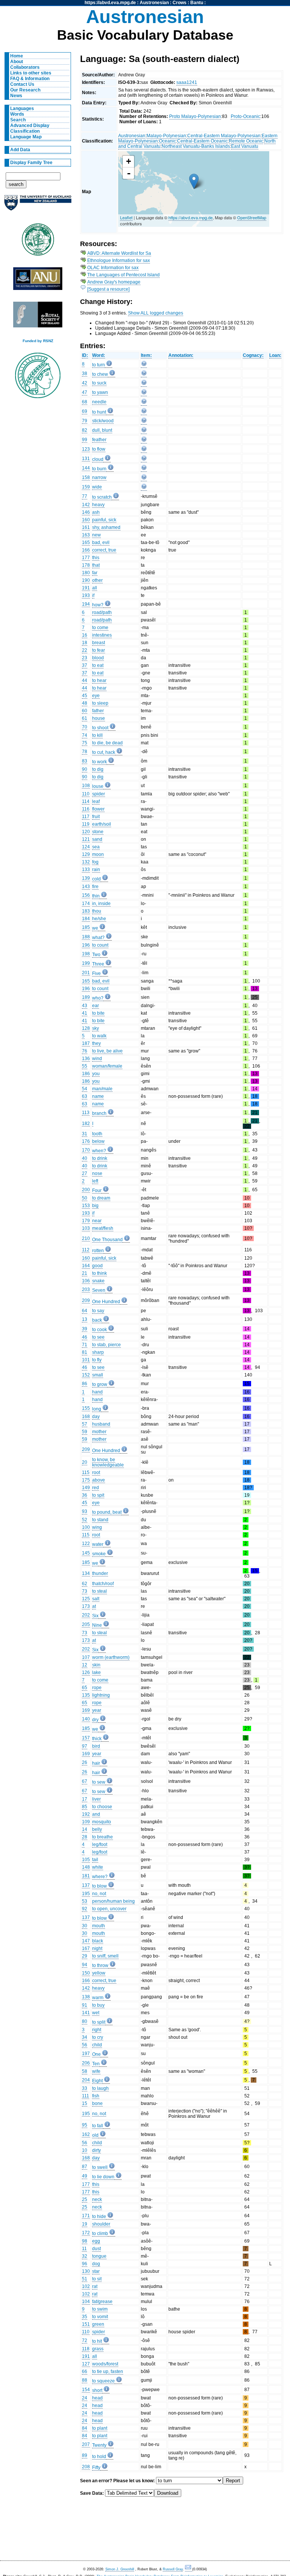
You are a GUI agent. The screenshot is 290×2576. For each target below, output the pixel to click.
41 (85, 1013)
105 (86, 1860)
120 (86, 832)
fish (96, 2096)
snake (98, 1281)
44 (85, 680)
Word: (99, 355)
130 (86, 2271)
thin (96, 896)
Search (18, 120)
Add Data (20, 150)
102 (86, 2286)
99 (85, 440)
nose (97, 1173)
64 (85, 1311)
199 (86, 963)
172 (86, 2233)
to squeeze (103, 2381)
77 (85, 496)
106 (86, 1281)
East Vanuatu (245, 146)
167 (86, 1948)
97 (85, 1746)
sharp (98, 1352)
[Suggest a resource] (108, 289)
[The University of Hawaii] (38, 242)
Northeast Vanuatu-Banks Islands (196, 146)
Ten (96, 2064)
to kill (97, 735)
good (97, 1266)
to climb (100, 2233)
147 (86, 1941)
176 (86, 1141)
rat (95, 2286)
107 (86, 1657)
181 (86, 1876)
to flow (99, 449)
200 (86, 1190)
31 (85, 1134)
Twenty (99, 2445)
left (95, 1181)
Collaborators (25, 67)
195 (86, 1894)
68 (85, 402)
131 (86, 459)
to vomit (100, 2317)
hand (97, 1392)
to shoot (100, 728)
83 (85, 761)
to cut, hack (104, 752)
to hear (99, 680)
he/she (99, 919)
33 (85, 2088)
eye (96, 696)
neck (97, 2199)
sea (96, 847)
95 (85, 2125)
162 (86, 2134)
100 (86, 1527)
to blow (99, 1886)
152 (86, 1375)
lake (96, 1672)
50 (85, 1198)
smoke (99, 1554)
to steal (99, 1591)
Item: (146, 355)
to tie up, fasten (108, 2371)
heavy (98, 505)
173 (86, 1606)
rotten (98, 1251)
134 (86, 1573)
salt (96, 1599)
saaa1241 (187, 82)
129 (86, 854)
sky (96, 1028)
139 (86, 878)
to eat (98, 665)
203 (86, 1290)
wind (97, 1059)
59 (85, 1432)
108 (86, 786)
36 (85, 1495)
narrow (99, 477)
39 (85, 1329)
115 (86, 1472)
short (97, 2390)
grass (98, 2349)
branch (99, 1113)
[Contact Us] (189, 2569)
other (97, 580)
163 (86, 535)
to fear (99, 650)
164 (86, 1266)
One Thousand (107, 1240)
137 (86, 1885)
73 (85, 1591)
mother (99, 1432)
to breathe (103, 1837)
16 (85, 635)
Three (98, 964)
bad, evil (101, 542)
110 (86, 794)
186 (86, 1074)
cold (96, 879)
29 (85, 1956)
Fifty (96, 2468)
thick (97, 1739)
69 (85, 411)
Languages (22, 108)
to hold (99, 2457)
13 (85, 1319)
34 (85, 2037)
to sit (97, 2279)
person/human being (113, 1901)
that (96, 565)
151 (86, 2324)
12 (85, 1665)
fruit (96, 817)
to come (100, 628)
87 (85, 2167)
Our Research (25, 90)
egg (96, 2241)
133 (86, 870)
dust (96, 2249)
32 (85, 2256)
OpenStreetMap (252, 217)
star (96, 2271)
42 (85, 383)
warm (98, 1998)
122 (86, 1544)
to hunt (99, 412)
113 (86, 1113)
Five (96, 973)
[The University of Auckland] (38, 206)
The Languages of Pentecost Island (123, 275)
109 (86, 1822)
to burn (99, 469)
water (98, 1544)
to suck (99, 383)
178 (86, 565)
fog (95, 862)
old (95, 2135)
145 (86, 1553)
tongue (99, 2256)
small (98, 1375)
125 (86, 1599)
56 (85, 2045)
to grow (100, 1384)
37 (85, 665)
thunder (100, 1573)
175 (86, 1480)
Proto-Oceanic (245, 116)
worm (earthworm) (111, 1657)
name (98, 1096)
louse (98, 786)
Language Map (26, 137)
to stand (100, 1520)
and (96, 1814)
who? (98, 998)
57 (85, 1424)
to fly (97, 1360)
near (97, 1221)
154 (86, 2390)
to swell (100, 2167)
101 (86, 1360)
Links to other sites (31, 73)
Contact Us (22, 84)
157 (86, 1738)
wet (96, 2013)
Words (17, 114)
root (96, 1472)
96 (85, 2264)
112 (86, 1250)
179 (86, 1221)
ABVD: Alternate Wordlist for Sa (119, 253)
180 (86, 573)
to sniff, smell (105, 1956)
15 (85, 2103)
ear (96, 1006)
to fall (98, 2126)
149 (86, 1488)
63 (85, 1096)
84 (85, 2428)
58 (85, 2071)
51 (85, 2279)
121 (86, 839)
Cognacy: (253, 355)
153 (86, 1206)
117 (86, 817)
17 (85, 1799)
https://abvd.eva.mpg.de (110, 3)
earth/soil (102, 824)
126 (86, 1672)
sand (97, 839)
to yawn (100, 392)
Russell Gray (173, 2569)
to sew (99, 1782)
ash (96, 512)
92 (85, 1909)
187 (86, 1043)
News (16, 96)
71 (85, 1345)
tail (95, 1860)
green (98, 2324)
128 (86, 1028)
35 (85, 2317)
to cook (99, 1330)
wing (97, 1527)
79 (85, 421)
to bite (98, 1013)
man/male (102, 1089)
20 (85, 1462)
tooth (97, 1134)
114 (86, 801)
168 (86, 1417)
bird (96, 1746)
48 (85, 703)
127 (86, 2364)
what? (98, 938)
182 (86, 1124)
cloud (98, 459)
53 (85, 1901)
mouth (99, 1926)
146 (86, 512)
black (98, 1941)
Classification (25, 131)
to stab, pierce (106, 1345)
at (94, 1606)
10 (85, 2150)
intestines (102, 635)
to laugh (100, 2088)
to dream (101, 1198)
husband (101, 1424)
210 (86, 1238)
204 (86, 2080)
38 (85, 374)
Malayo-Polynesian (166, 136)
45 (85, 696)
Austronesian (154, 3)
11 (84, 2249)
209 (86, 1300)
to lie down (103, 2177)
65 (85, 1688)
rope (97, 1688)
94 (85, 1965)
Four (97, 1190)
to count (100, 945)
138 (86, 1997)
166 (86, 550)
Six (95, 1616)
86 (85, 1384)
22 (85, 650)
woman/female (107, 1066)
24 (85, 2398)
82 (85, 430)
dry (95, 1720)
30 (85, 1926)
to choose (102, 1807)
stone (98, 832)
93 (85, 1511)
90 (85, 769)
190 (86, 580)
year (97, 1710)
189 (86, 997)
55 (85, 1066)
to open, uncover (109, 1909)
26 (85, 1762)
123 (86, 449)
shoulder (101, 2224)
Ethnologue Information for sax (119, 260)
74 (85, 735)
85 (85, 1807)
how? (98, 605)
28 (85, 1837)
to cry (98, 2037)
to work (99, 762)
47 (85, 392)
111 (86, 2096)
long (97, 1409)
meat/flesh (103, 1228)
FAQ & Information (30, 79)
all (95, 588)
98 (85, 2241)
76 (85, 1051)
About (17, 62)
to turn (99, 365)
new (96, 535)
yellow (99, 1973)
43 (85, 1006)
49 (85, 2176)
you (96, 1074)
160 (86, 520)
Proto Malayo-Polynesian (195, 116)
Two (96, 955)
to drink (100, 1158)
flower (98, 809)
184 (86, 919)
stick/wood (103, 421)
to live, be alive (107, 1051)
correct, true (104, 550)
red (96, 1488)
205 (86, 1624)
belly (97, 1829)
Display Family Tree (31, 163)
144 (86, 468)
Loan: (275, 355)
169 (86, 1710)
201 (86, 973)
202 (86, 1615)
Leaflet (126, 217)
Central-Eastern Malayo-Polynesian (224, 136)
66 (85, 2371)
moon (98, 854)
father (98, 711)
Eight (97, 2081)
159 (86, 487)
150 (86, 1973)
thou (97, 911)
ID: (85, 355)
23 (85, 658)
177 (86, 558)
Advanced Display (30, 126)
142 (86, 505)
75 (85, 743)
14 (85, 1829)
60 (85, 711)
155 (86, 1408)
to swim (100, 2309)
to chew (100, 374)
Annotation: (181, 355)
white (98, 1867)
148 (86, 1867)
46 (85, 1337)
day (96, 1417)
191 (86, 588)
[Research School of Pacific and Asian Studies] (38, 281)
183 (86, 911)
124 (86, 847)
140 (86, 1719)
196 (86, 945)
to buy (98, 2005)
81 (85, 1352)
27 (85, 1173)
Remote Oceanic (246, 141)
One (96, 2054)
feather (99, 440)
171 (86, 2216)
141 (86, 2013)
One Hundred (106, 1302)
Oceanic (167, 141)
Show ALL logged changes (156, 313)
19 (85, 2224)
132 (86, 862)
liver (96, 1799)
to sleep (100, 703)
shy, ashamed (106, 527)
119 (86, 824)
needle (99, 402)
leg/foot (100, 1844)
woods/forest (105, 2364)
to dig (98, 769)
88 (85, 2380)
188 (86, 937)
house (99, 718)
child (97, 2045)
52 (85, 1520)
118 (86, 2349)
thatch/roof (103, 1584)
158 (86, 477)
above (99, 1480)
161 (86, 527)
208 (86, 2467)
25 (85, 2199)
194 (86, 604)
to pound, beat (107, 1512)
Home (17, 56)
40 (85, 1158)
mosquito (102, 1822)
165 (86, 542)
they (96, 1043)
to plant (100, 2428)
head (97, 2398)
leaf (96, 801)
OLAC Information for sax (113, 268)
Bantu (197, 3)
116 (86, 809)
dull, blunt (102, 430)
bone (97, 2103)
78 (85, 752)
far (95, 573)
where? (100, 1877)
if (93, 595)
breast (99, 643)
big (95, 1206)
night (97, 1948)
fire (95, 887)
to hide (99, 2216)
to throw (100, 1965)
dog (96, 2264)
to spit (98, 1495)
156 (86, 895)
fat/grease (102, 2302)
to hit (97, 2341)
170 (86, 1150)
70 (85, 727)
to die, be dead (107, 743)
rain (96, 870)
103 (86, 1228)
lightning (101, 1695)
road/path (102, 612)
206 (86, 2063)
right (97, 2030)
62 (85, 1584)
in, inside (101, 904)
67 (85, 1781)
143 (86, 887)
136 (86, 1059)
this (96, 558)
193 (86, 595)
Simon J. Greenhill (120, 2569)
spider (99, 794)
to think (99, 1273)
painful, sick (104, 520)
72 (85, 2340)
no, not (99, 1894)
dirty (96, 2150)
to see (98, 1337)
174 (86, 904)
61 (85, 718)
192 (86, 1814)
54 (85, 1089)
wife (96, 2071)
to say (98, 1311)
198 (86, 954)
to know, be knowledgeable (108, 1462)
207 (86, 2444)
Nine (97, 1625)
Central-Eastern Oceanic (202, 141)
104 (86, 2302)
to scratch (102, 497)
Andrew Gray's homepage (114, 282)
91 (85, 2005)
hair (96, 1763)
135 (86, 1695)
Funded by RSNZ (38, 341)
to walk (99, 1036)
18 (85, 643)
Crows (180, 3)
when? (99, 1151)
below (98, 1141)
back (97, 1320)
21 (85, 1273)
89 (85, 2455)
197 (86, 2054)
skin (96, 1665)
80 (85, 2021)
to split (99, 2022)
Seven (99, 1290)
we (95, 928)
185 (86, 927)
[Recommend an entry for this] (144, 365)
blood (98, 658)
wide (97, 487)
